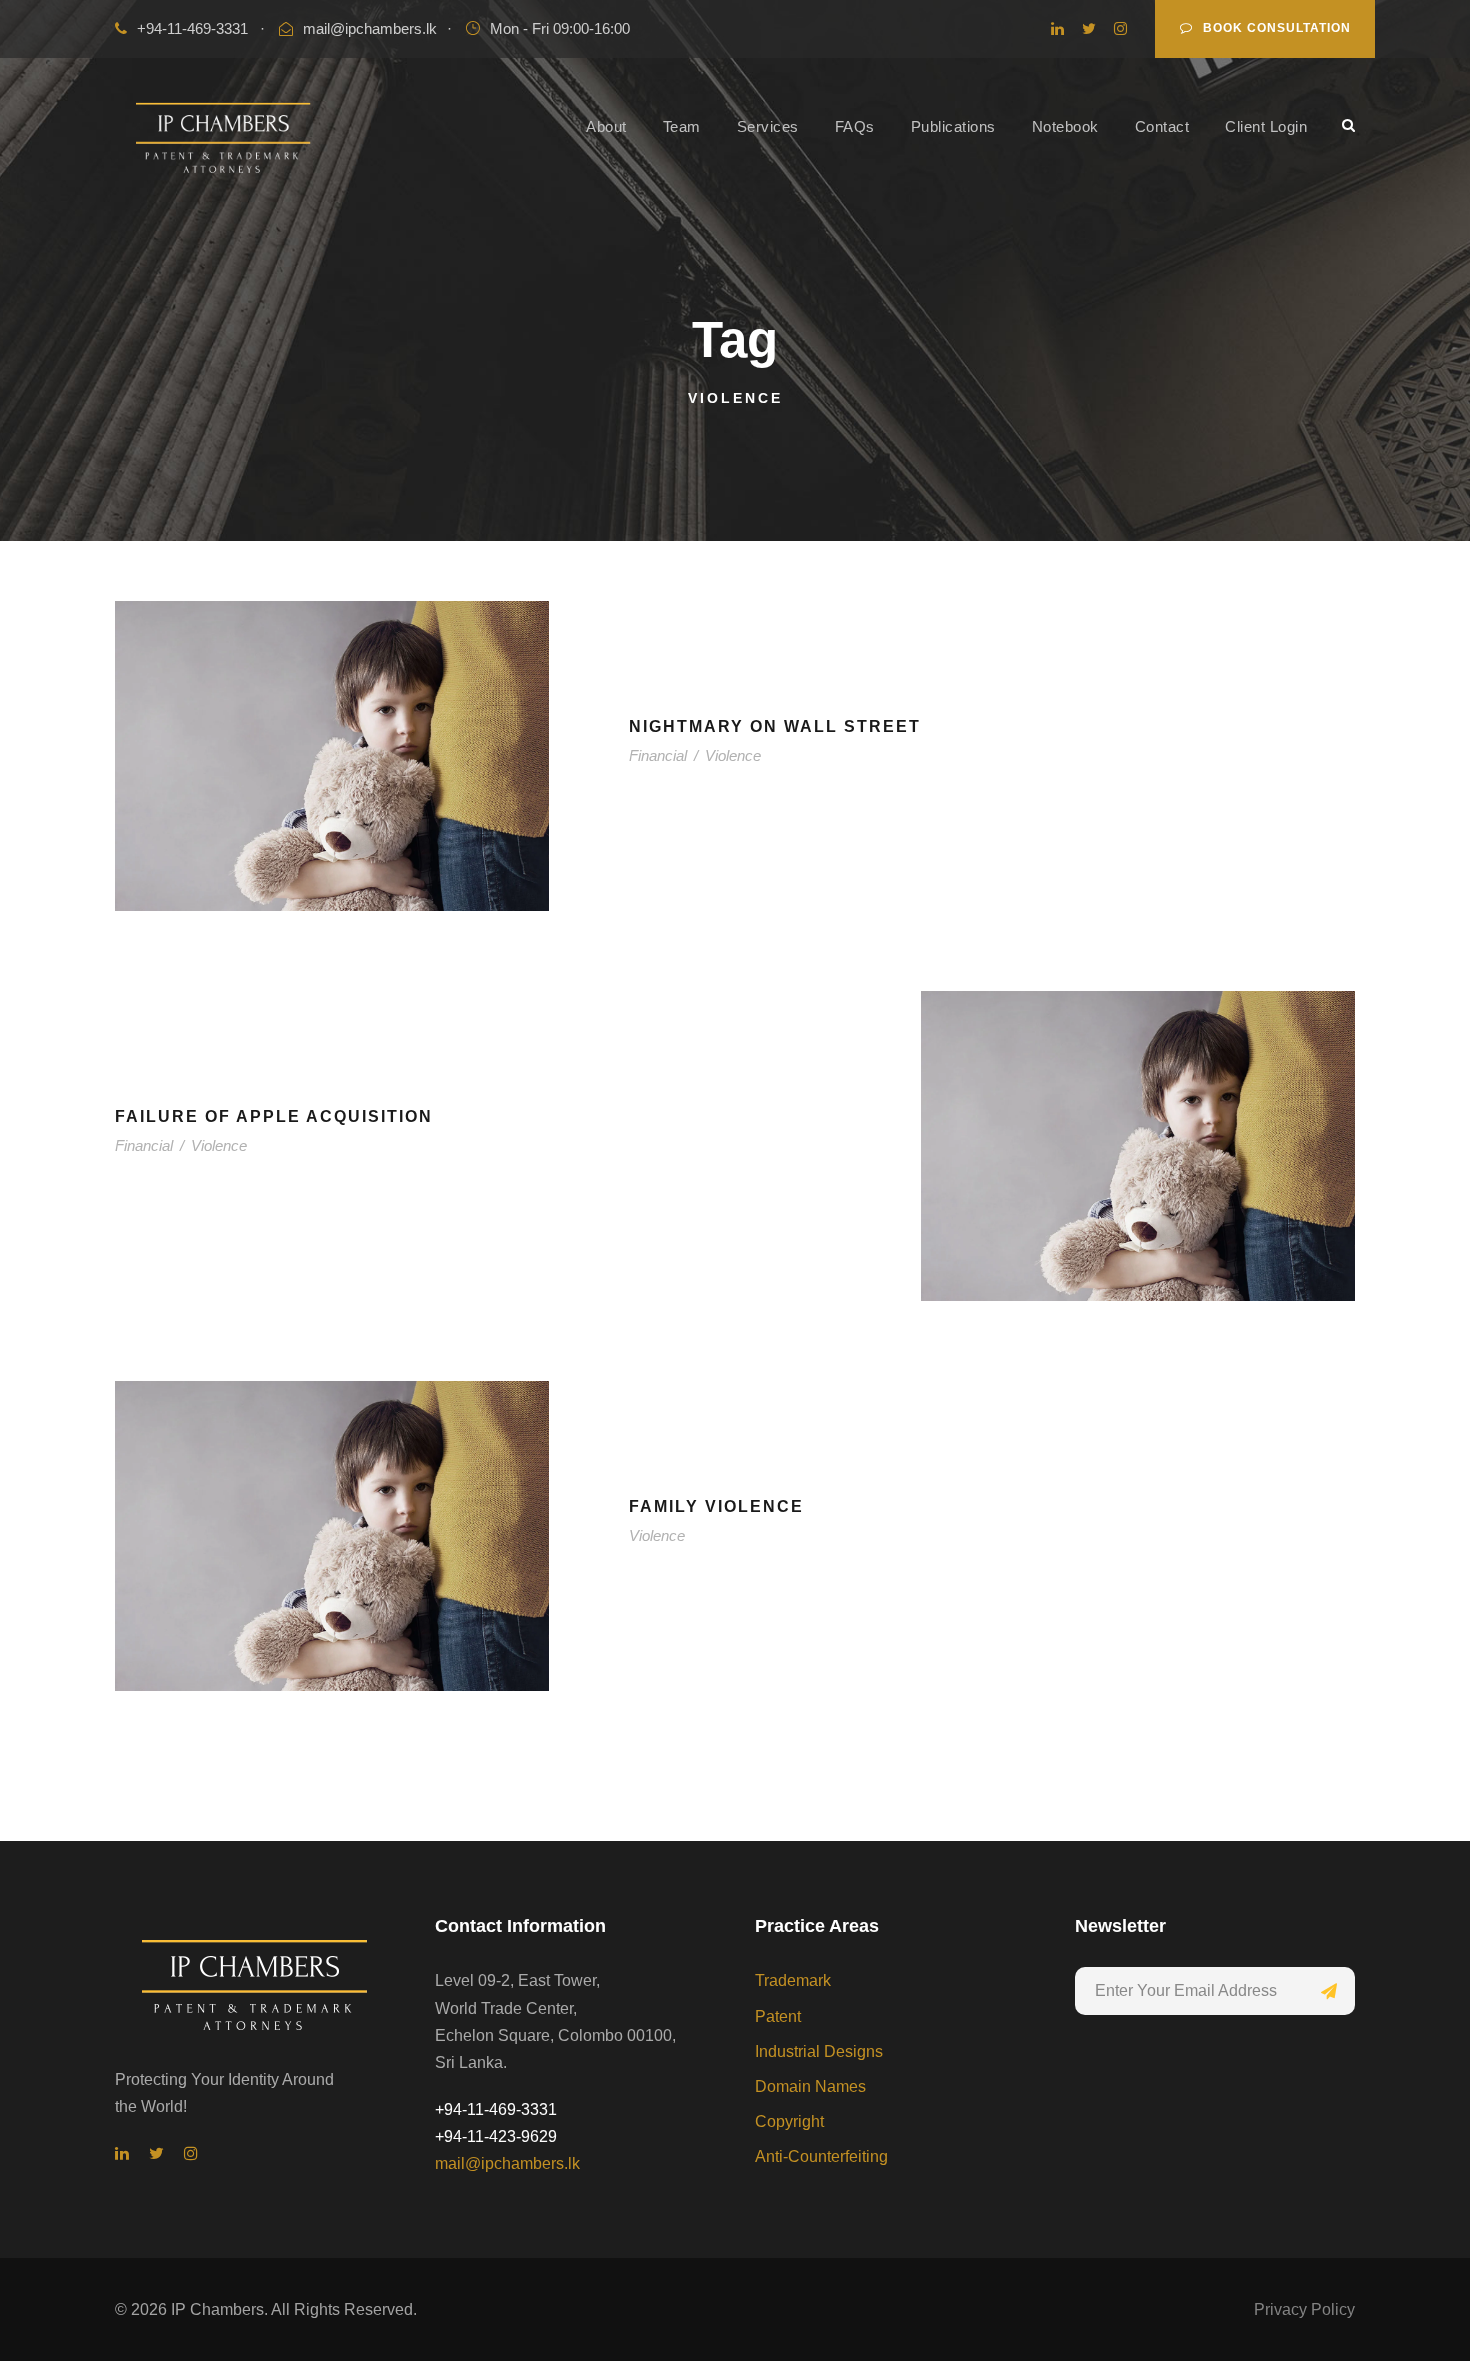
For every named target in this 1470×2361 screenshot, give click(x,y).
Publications (953, 126)
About (606, 126)
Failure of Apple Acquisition (274, 1116)
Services (768, 126)
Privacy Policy (1304, 2309)
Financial (658, 755)
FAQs (855, 126)
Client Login (1266, 126)
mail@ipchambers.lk (370, 28)
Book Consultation (1277, 28)
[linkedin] (1057, 28)
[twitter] (1089, 28)
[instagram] (1120, 28)
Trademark (793, 1980)
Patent (778, 2016)
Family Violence (716, 1506)
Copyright (789, 2121)
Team (682, 126)
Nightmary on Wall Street (775, 726)
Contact (1162, 126)
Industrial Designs (819, 2051)
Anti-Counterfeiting (821, 2156)
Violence (733, 755)
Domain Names (810, 2086)
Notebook (1065, 126)
